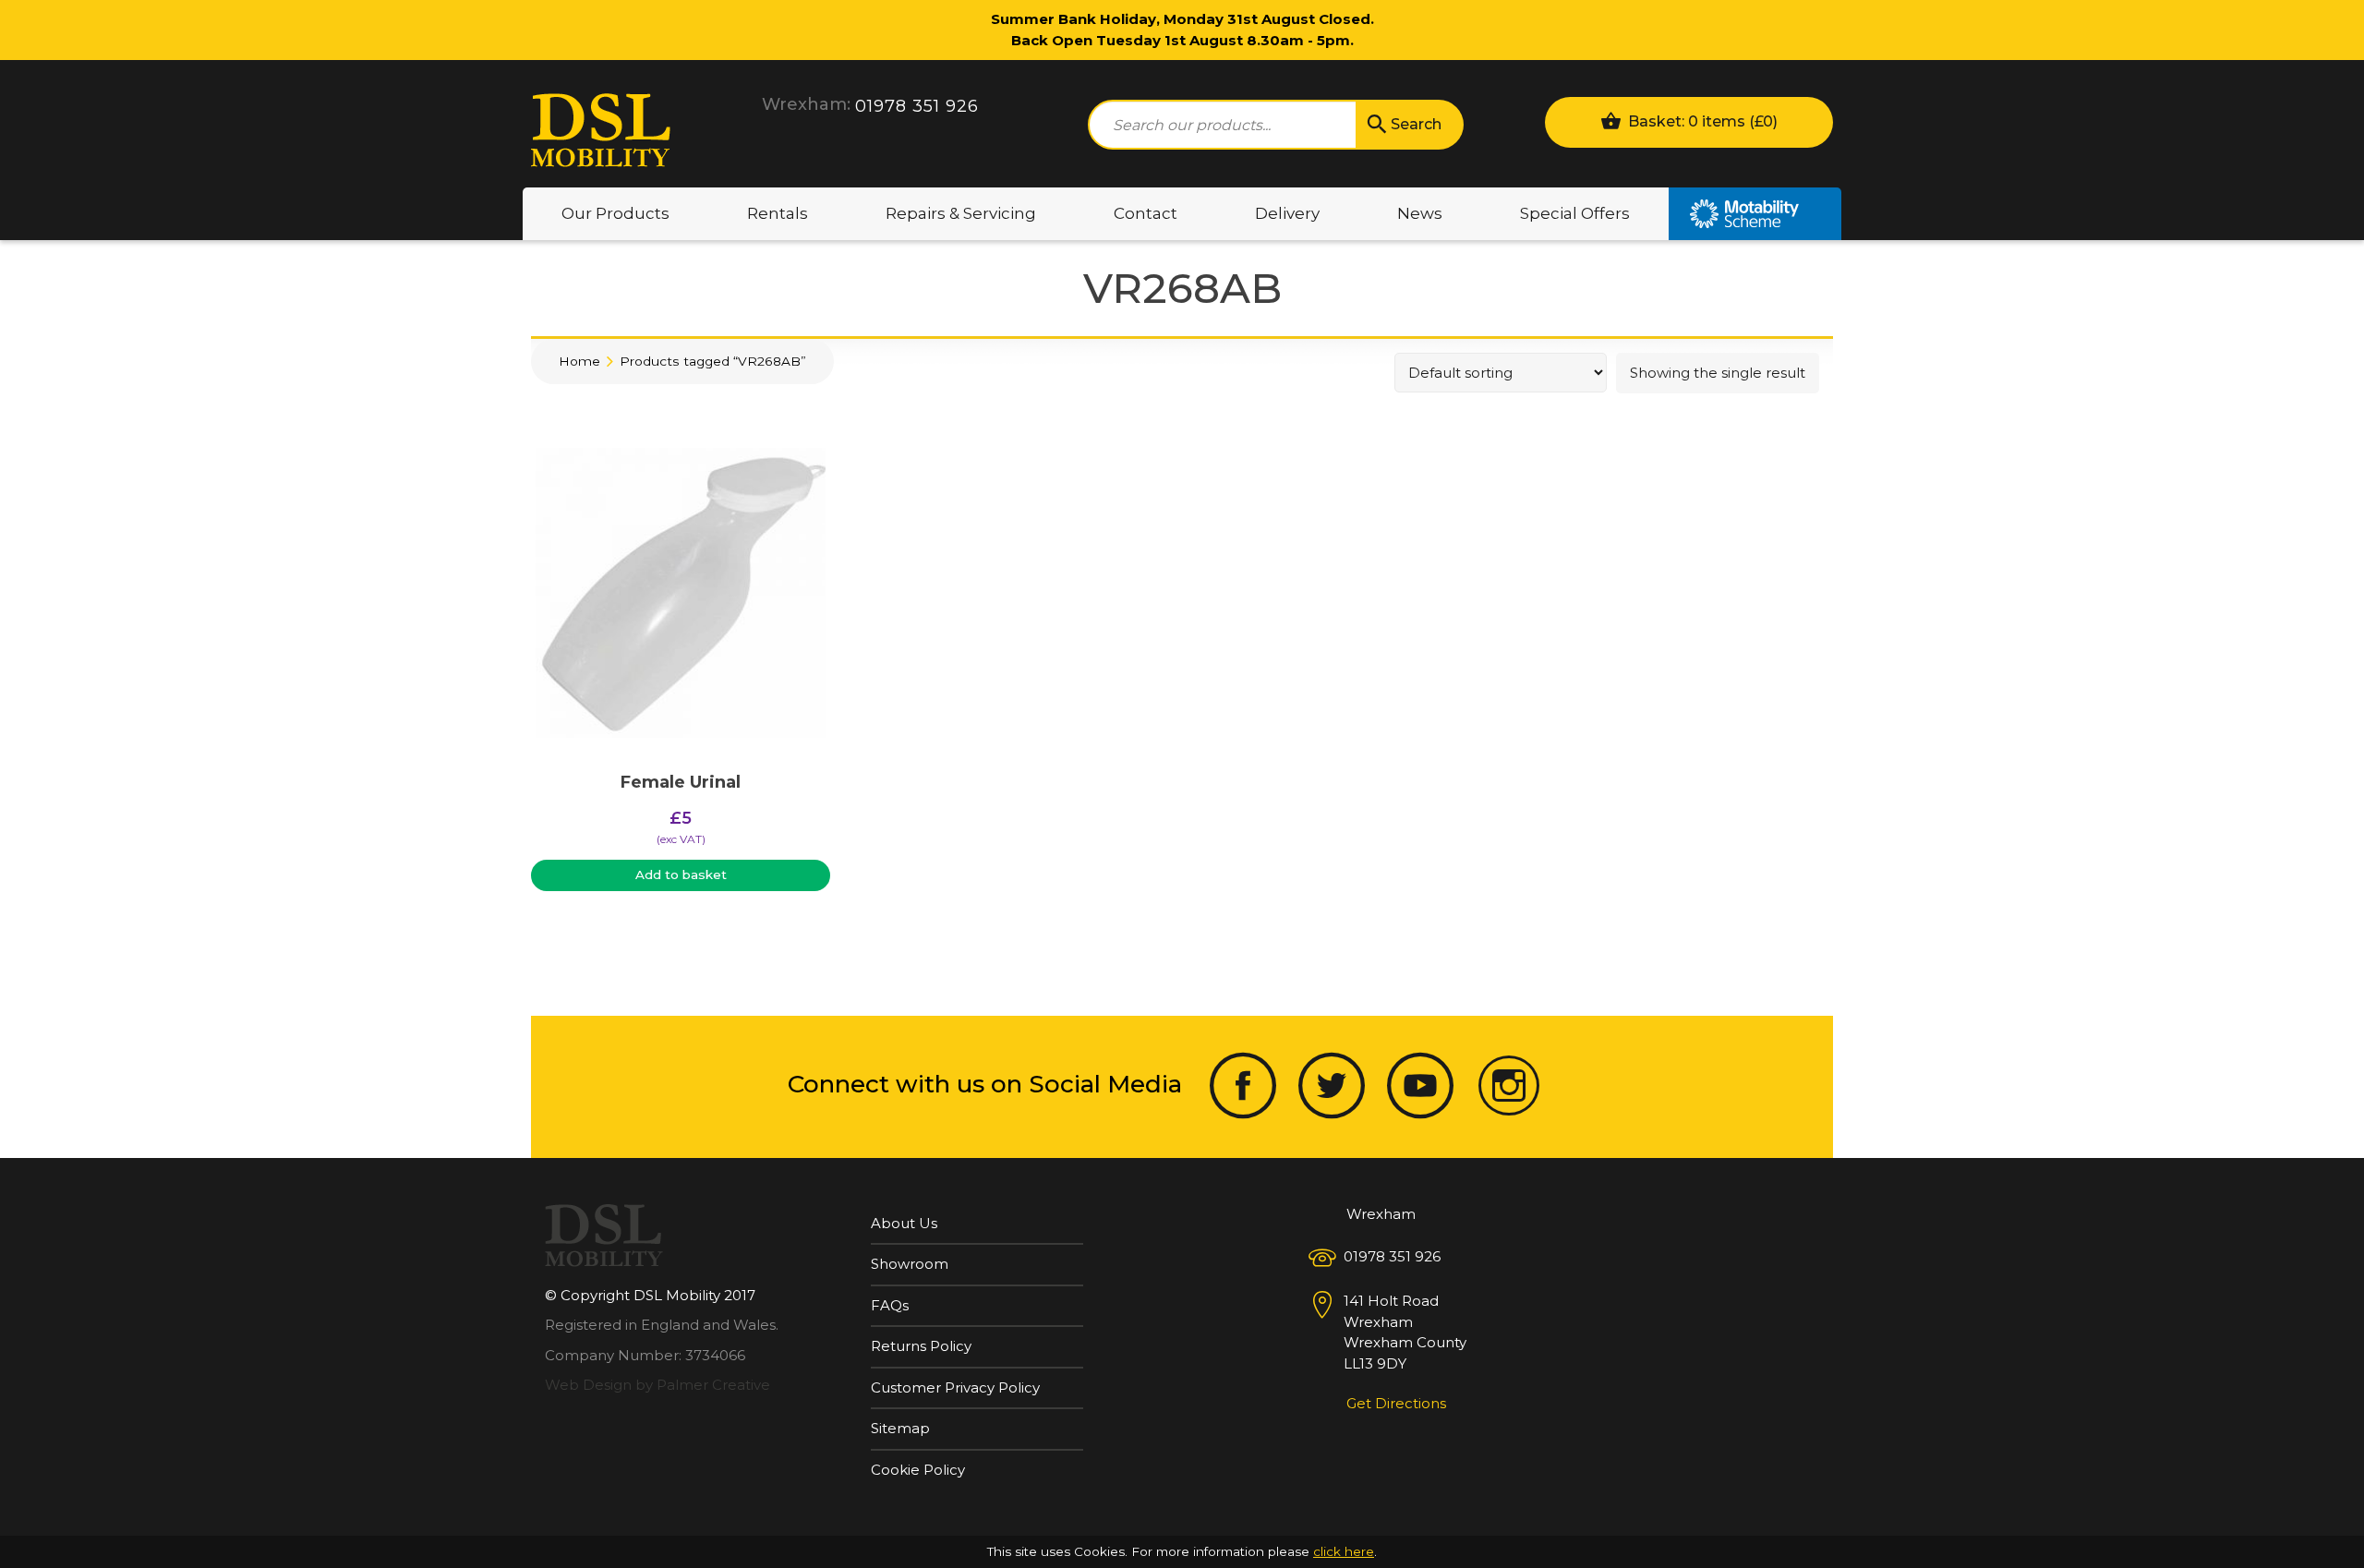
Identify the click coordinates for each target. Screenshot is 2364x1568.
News (1420, 213)
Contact (1146, 213)
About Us (904, 1223)
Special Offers (1575, 213)
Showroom (910, 1264)
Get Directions (1396, 1403)
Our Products (615, 213)
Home (579, 361)
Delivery (1287, 213)
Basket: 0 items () (1701, 121)
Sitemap (900, 1428)
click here (1344, 1551)
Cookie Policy (918, 1470)
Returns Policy (921, 1346)
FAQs (890, 1305)
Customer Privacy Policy (955, 1387)
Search (1416, 124)
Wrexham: (806, 104)
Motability (1755, 214)
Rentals (778, 213)
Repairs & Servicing (961, 213)
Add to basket (681, 874)
